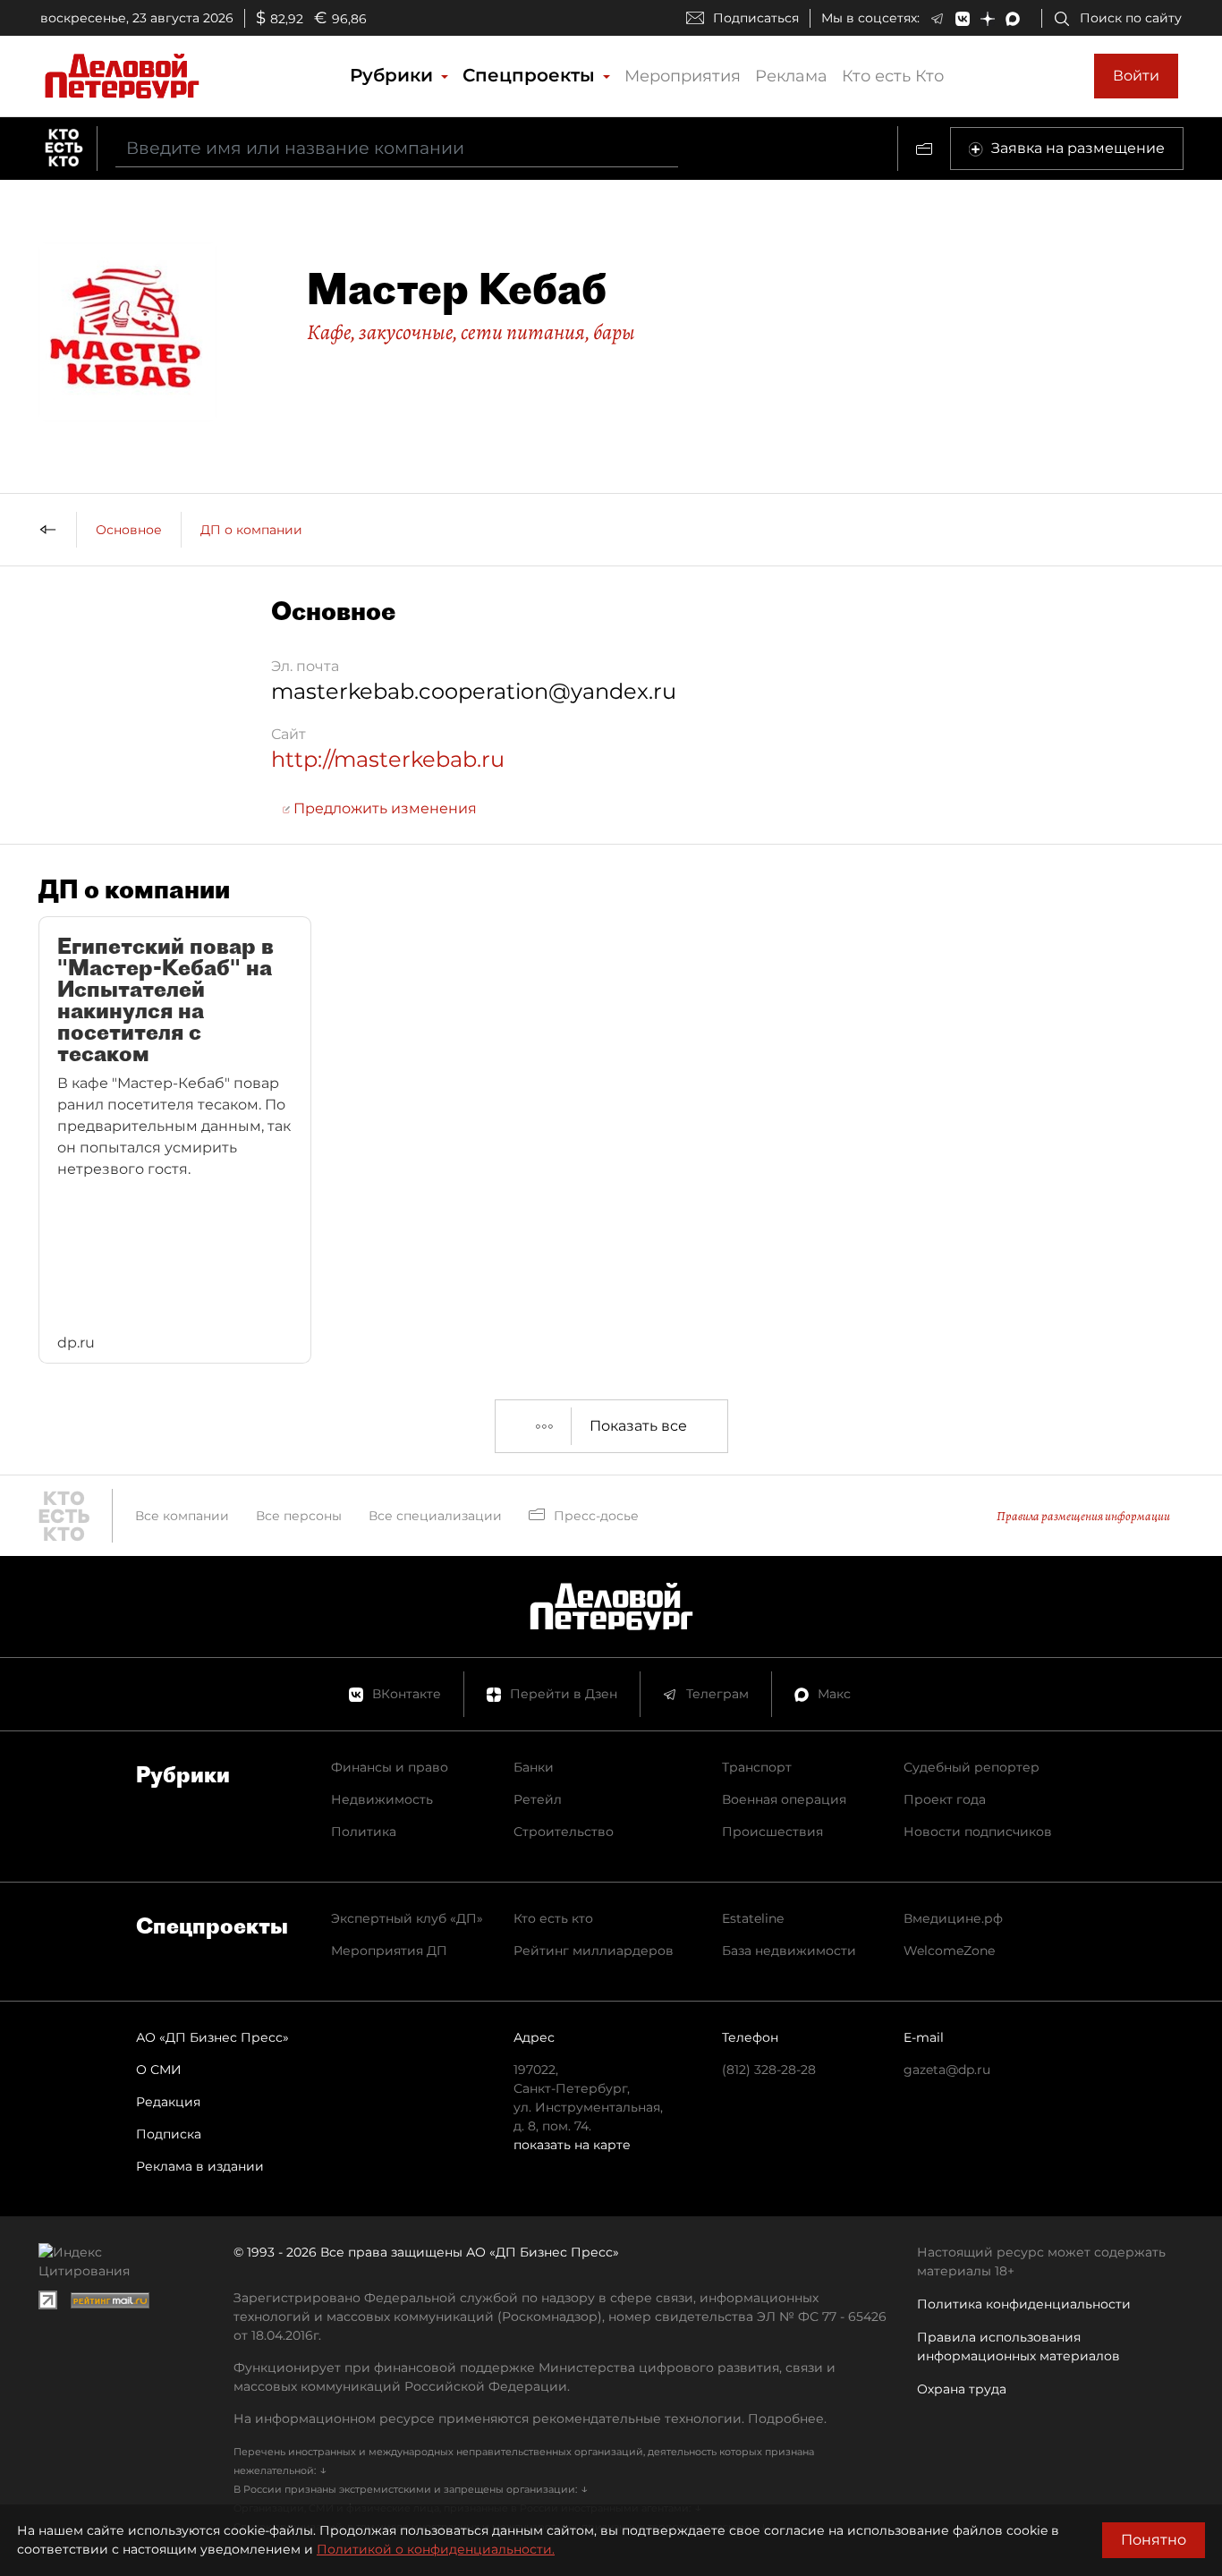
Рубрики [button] (394, 75)
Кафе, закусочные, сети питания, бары (471, 332)
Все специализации (435, 1516)
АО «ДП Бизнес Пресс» (212, 2037)
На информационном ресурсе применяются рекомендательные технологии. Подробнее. (530, 2419)
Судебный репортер (972, 1767)
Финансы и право (390, 1767)
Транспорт (757, 1767)
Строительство (564, 1832)
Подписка (169, 2134)
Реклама (791, 76)
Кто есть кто (553, 1918)
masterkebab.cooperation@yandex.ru (474, 691)
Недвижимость (382, 1799)
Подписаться (756, 18)
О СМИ (159, 2070)
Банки (534, 1767)
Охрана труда (962, 2389)
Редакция (168, 2102)
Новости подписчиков (978, 1832)
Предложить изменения (383, 808)
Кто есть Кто (893, 76)
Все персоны (299, 1516)
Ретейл (538, 1799)
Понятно (1154, 2540)
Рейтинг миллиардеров (594, 1951)
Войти (1136, 76)
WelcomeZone (949, 1951)
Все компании (182, 1516)
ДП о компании (251, 530)
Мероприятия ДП (389, 1951)
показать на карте (572, 2145)
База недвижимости (789, 1951)
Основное (129, 530)
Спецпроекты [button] (531, 75)
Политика (364, 1832)
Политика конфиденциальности (1024, 2304)
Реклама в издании (200, 2166)
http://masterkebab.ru (388, 759)
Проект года (945, 1799)
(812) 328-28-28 (769, 2070)
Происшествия (772, 1832)
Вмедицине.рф (953, 1918)
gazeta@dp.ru (947, 2070)
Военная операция (784, 1799)
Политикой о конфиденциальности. (436, 2549)
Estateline (753, 1918)
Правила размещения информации (1083, 1516)
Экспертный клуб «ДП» (407, 1918)
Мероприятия (683, 76)
